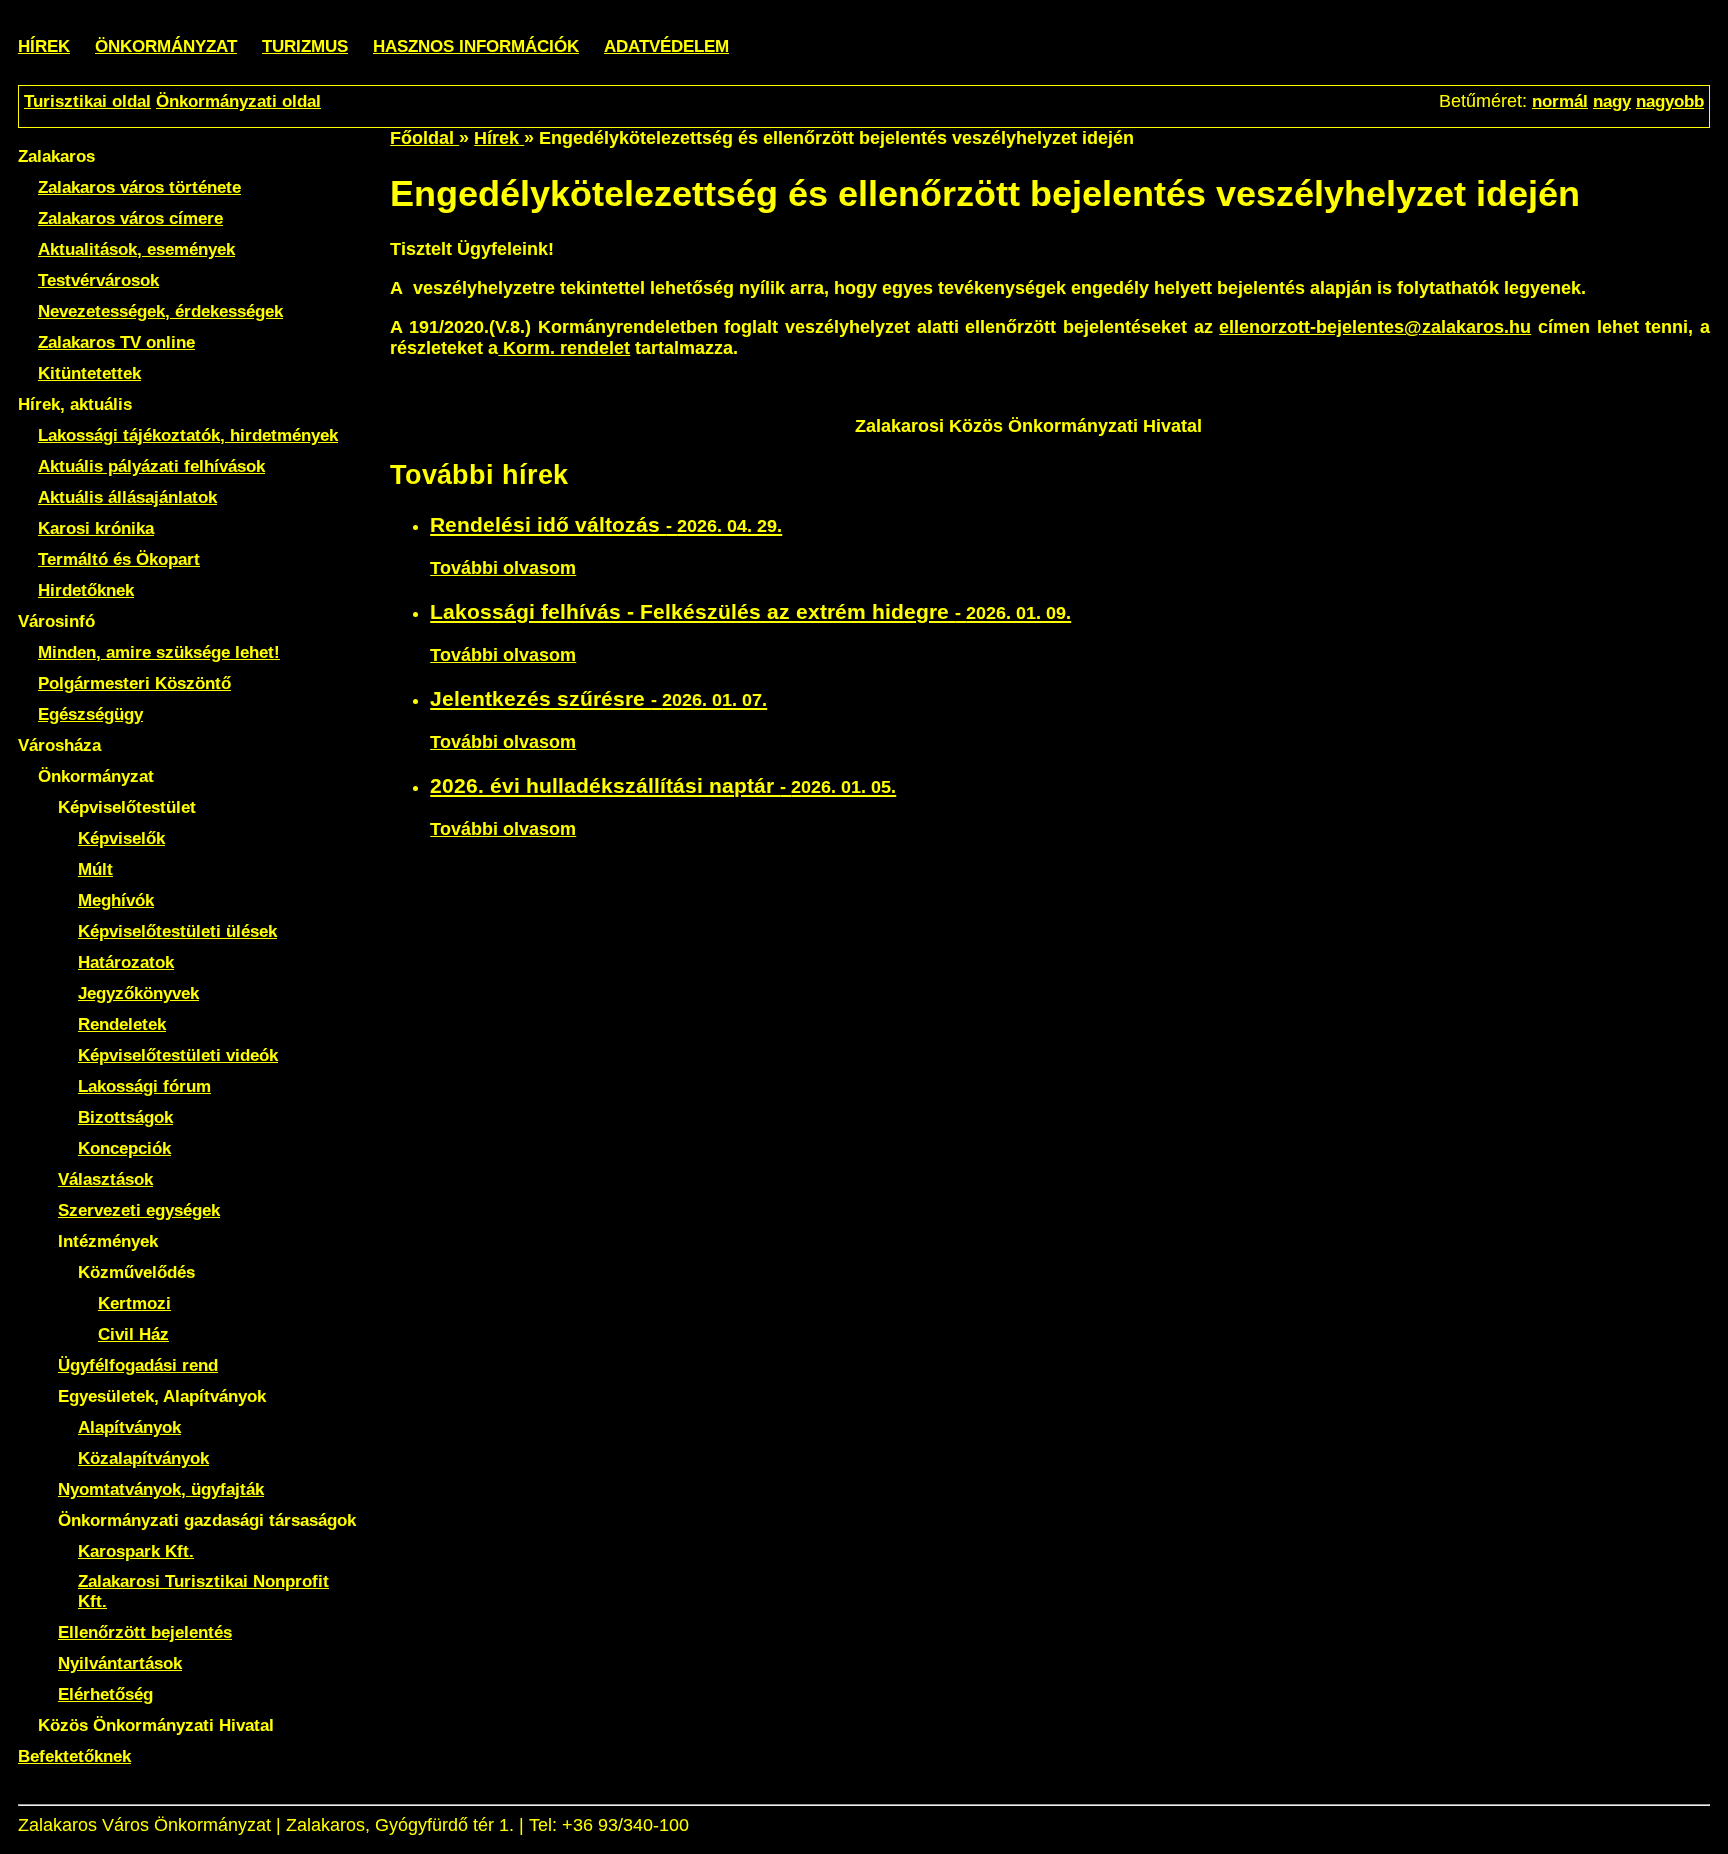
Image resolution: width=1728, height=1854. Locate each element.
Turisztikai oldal (87, 101)
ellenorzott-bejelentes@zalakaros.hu (1375, 327)
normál (1560, 101)
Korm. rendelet (564, 348)
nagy (1612, 101)
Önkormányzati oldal (238, 101)
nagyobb (1670, 101)
